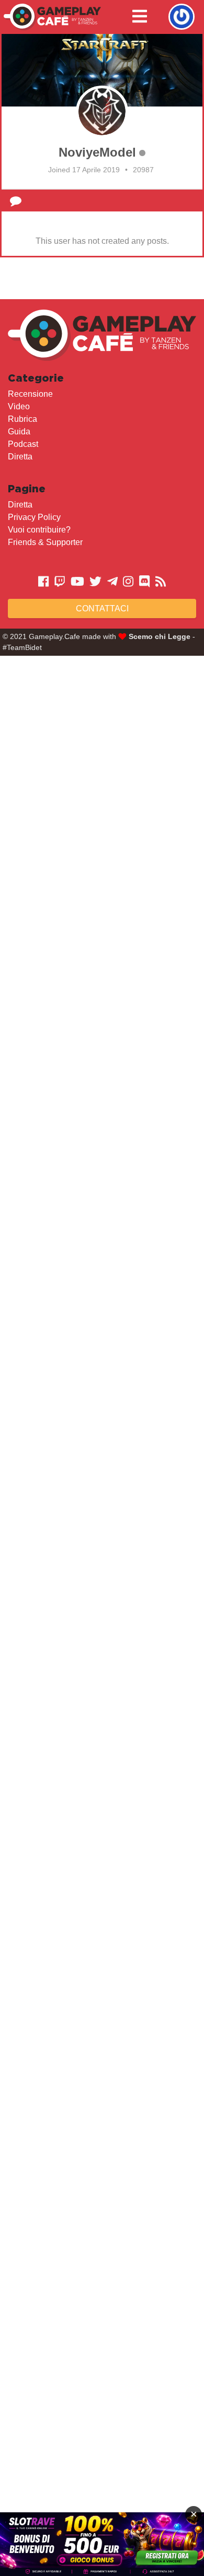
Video (19, 406)
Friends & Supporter (45, 542)
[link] (102, 2544)
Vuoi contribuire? (39, 530)
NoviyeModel (97, 152)
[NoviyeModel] (102, 112)
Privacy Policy (34, 517)
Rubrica (22, 419)
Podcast (23, 444)
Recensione (30, 394)
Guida (19, 432)
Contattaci (102, 608)
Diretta (20, 457)
